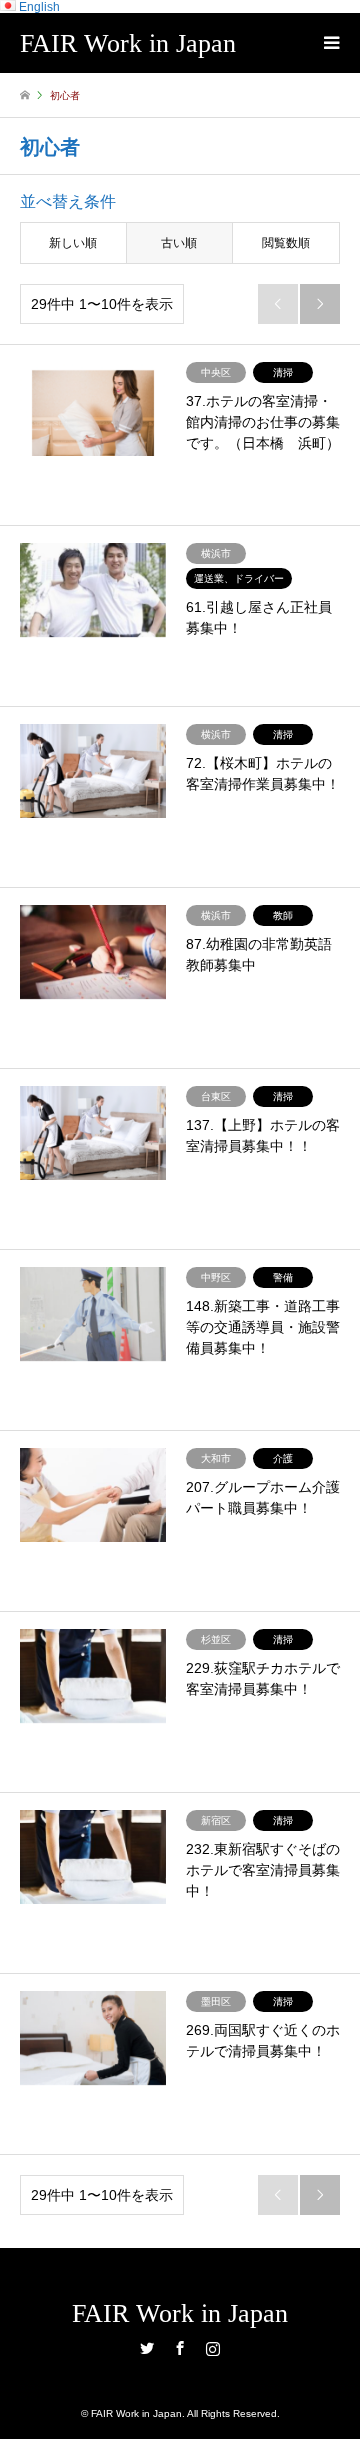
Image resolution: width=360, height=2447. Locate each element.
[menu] (330, 43)
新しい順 (73, 243)
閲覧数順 (286, 243)
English (38, 7)
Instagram (213, 2348)
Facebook (180, 2348)
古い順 (179, 243)
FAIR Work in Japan (180, 2313)
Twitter (147, 2348)
